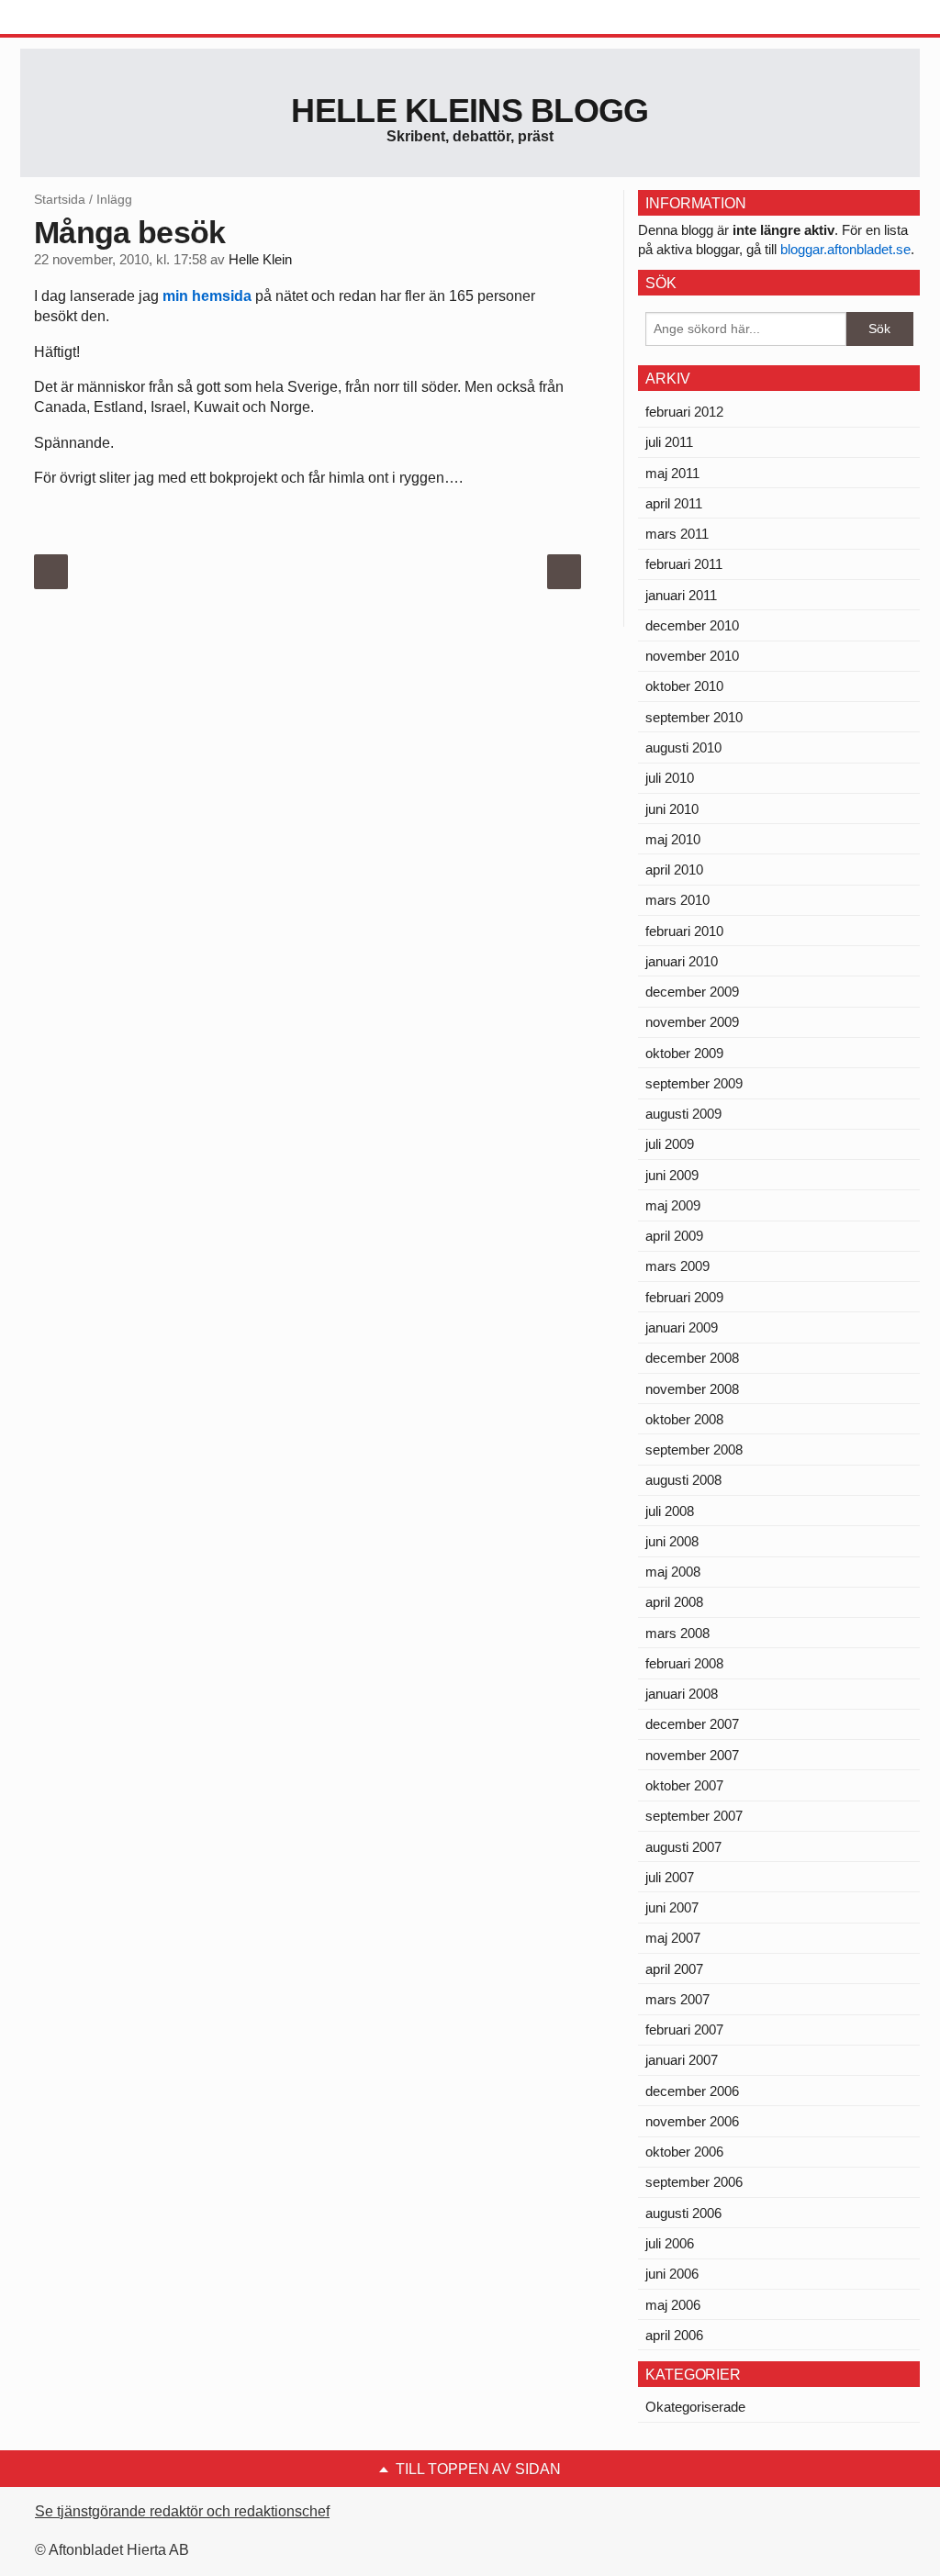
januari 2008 (682, 1694)
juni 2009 (672, 1175)
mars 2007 (677, 1999)
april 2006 (674, 2335)
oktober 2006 (684, 2152)
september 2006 (694, 2182)
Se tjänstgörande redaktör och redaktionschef (182, 2511)
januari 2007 (682, 2060)
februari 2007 (684, 2030)
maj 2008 (673, 1572)
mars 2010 (677, 900)
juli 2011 (669, 442)
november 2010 (692, 656)
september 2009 (694, 1083)
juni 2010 (672, 809)
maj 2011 (672, 473)
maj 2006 (673, 2305)
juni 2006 (672, 2274)
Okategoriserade (695, 2407)
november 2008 (692, 1389)
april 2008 (674, 1602)
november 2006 (692, 2121)
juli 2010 (670, 778)
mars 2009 (677, 1266)
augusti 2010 (683, 747)
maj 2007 (673, 1938)
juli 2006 (670, 2243)
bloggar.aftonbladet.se (845, 249)
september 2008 (694, 1450)
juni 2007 (672, 1907)
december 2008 (692, 1358)
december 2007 (692, 1724)
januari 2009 (682, 1327)
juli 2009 (670, 1144)
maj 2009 (673, 1205)
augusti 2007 (683, 1847)
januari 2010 (682, 961)
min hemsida (207, 296)
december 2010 (692, 625)
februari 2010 (684, 931)
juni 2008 (672, 1541)
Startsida (60, 199)
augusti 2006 (683, 2213)
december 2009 (692, 992)
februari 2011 (684, 564)
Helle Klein (260, 260)
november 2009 (692, 1022)
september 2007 (694, 1816)
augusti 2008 (683, 1480)
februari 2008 (684, 1663)
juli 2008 (670, 1511)
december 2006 (692, 2091)
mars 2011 (677, 534)
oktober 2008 (684, 1419)
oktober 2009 (684, 1053)
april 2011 (674, 503)
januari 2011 (681, 595)
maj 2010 (673, 839)
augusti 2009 (683, 1114)
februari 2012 (684, 412)
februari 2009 (684, 1297)
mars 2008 (677, 1633)
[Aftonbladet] (89, 18)
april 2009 (674, 1236)
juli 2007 (670, 1877)
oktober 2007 (684, 1785)
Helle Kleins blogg (470, 111)
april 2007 (674, 1969)
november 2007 (692, 1755)
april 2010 (674, 870)
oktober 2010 (684, 686)
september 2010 (694, 717)
